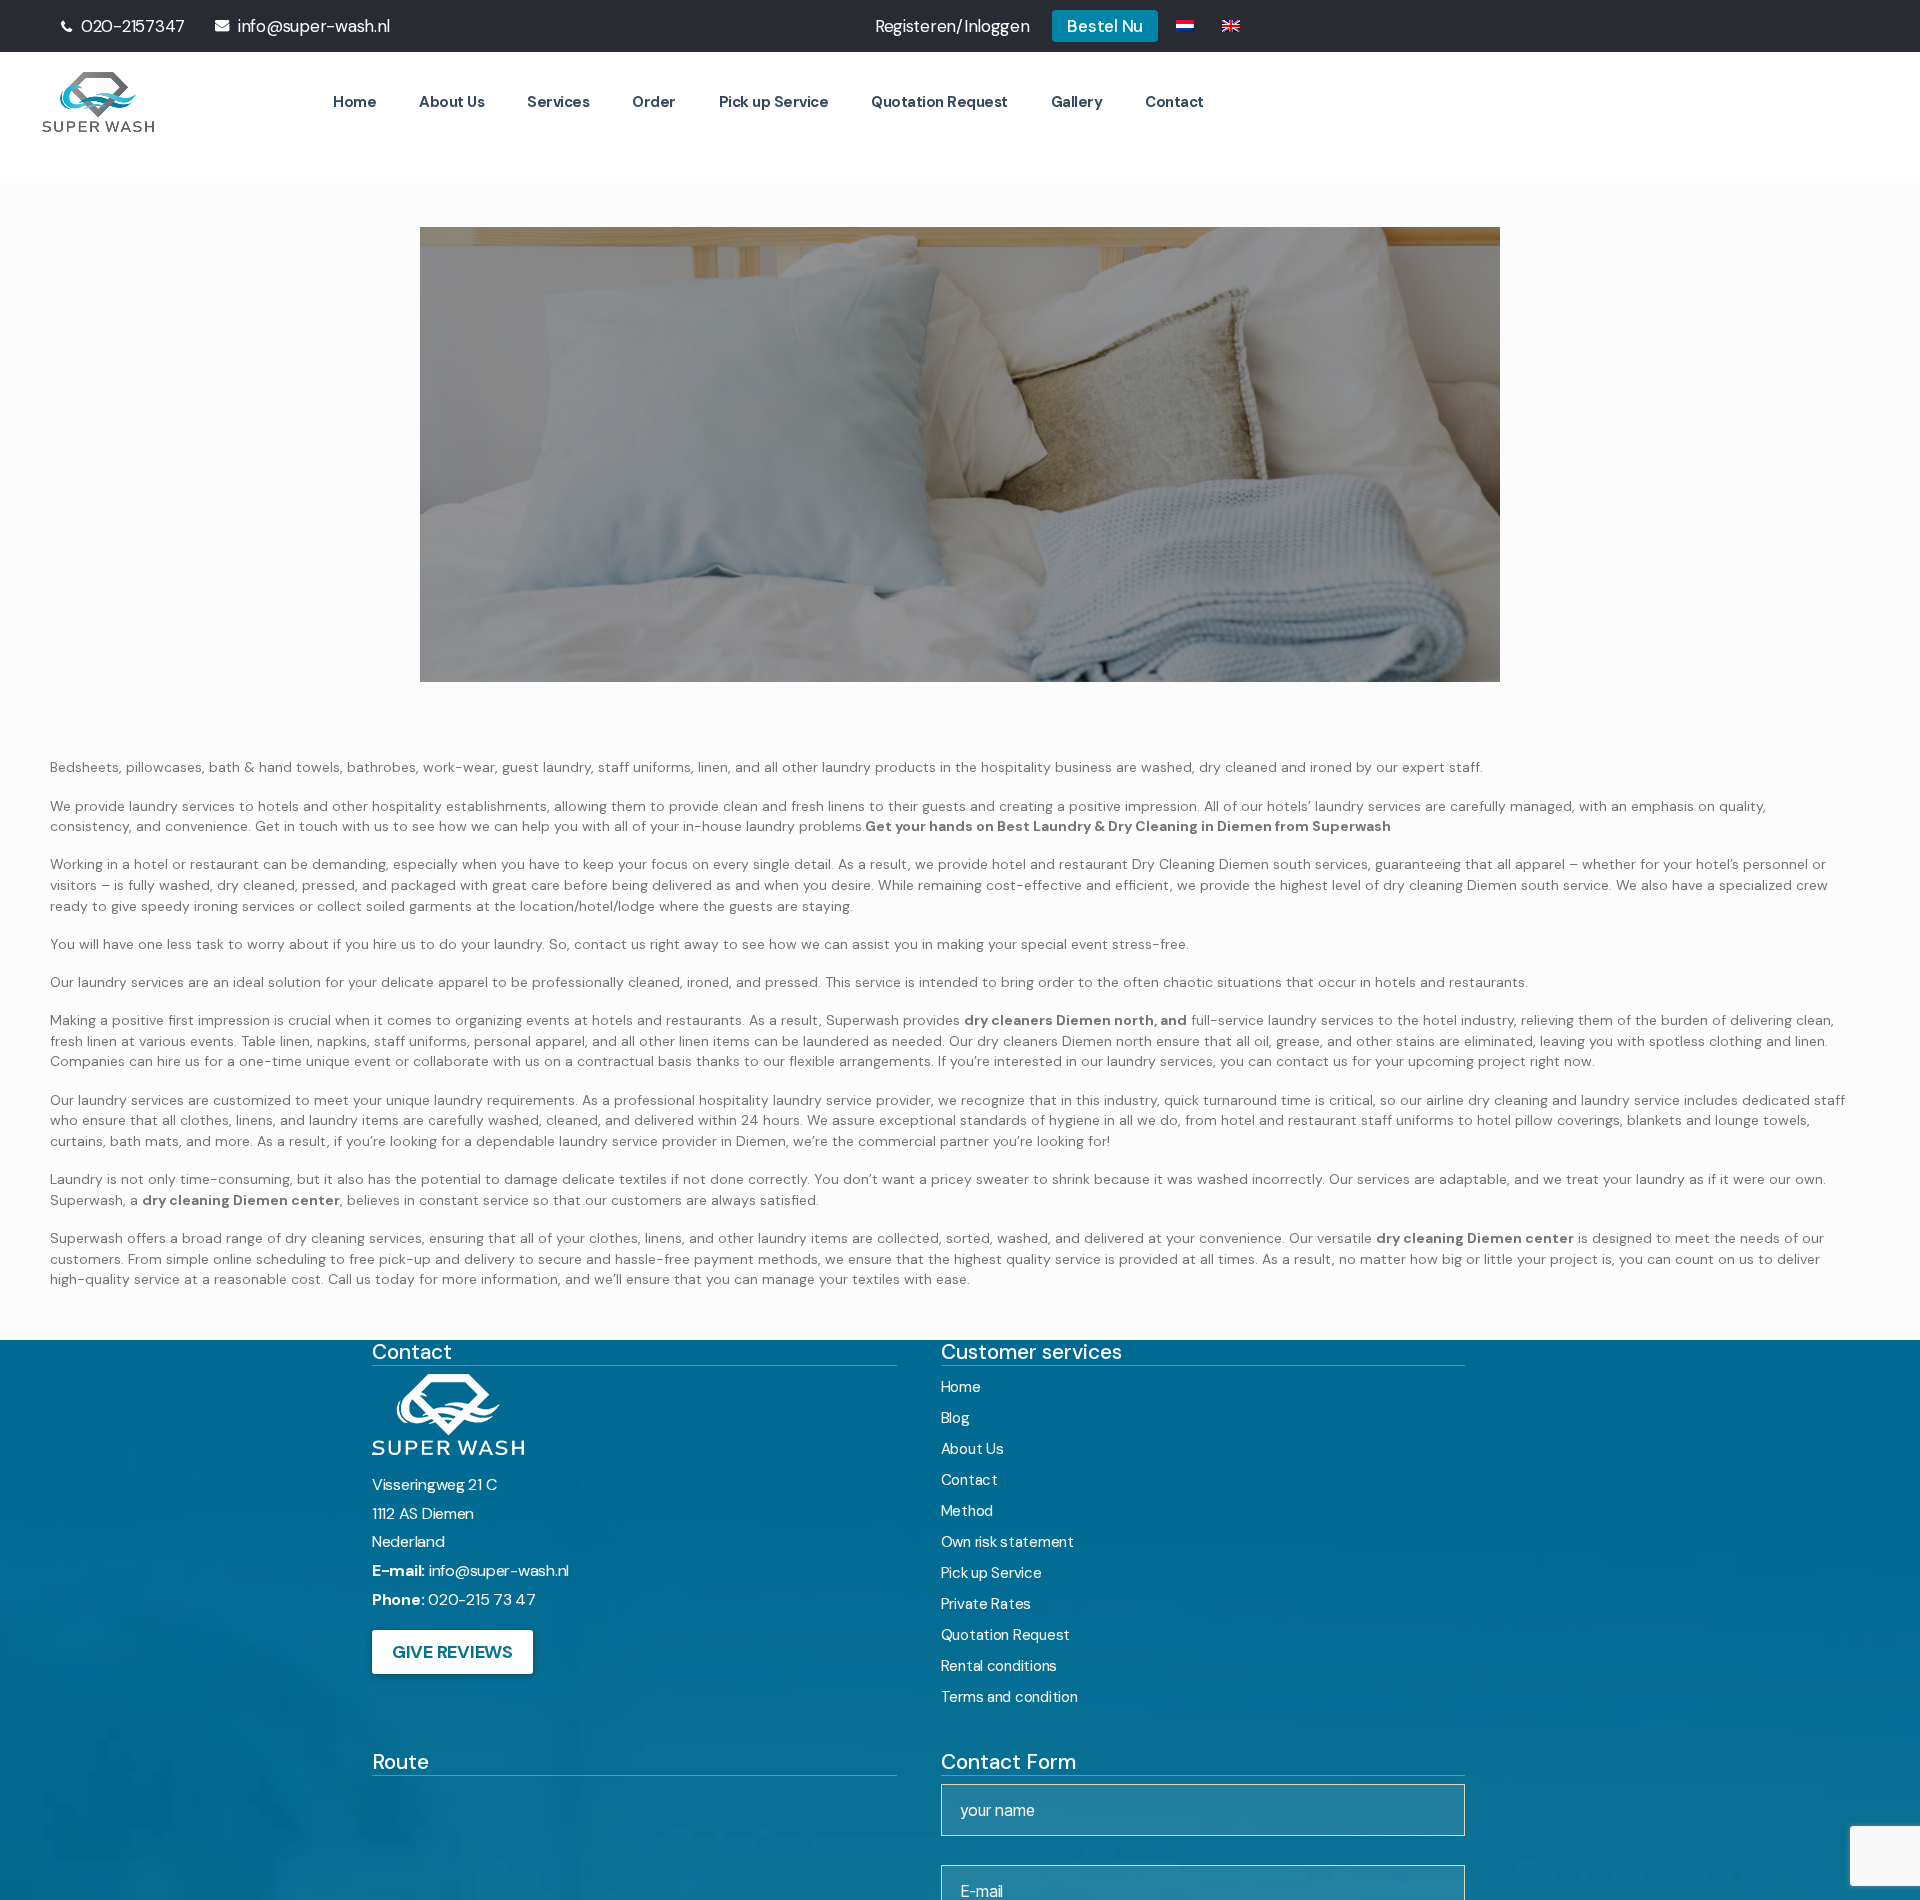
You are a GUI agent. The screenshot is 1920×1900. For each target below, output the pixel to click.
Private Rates (986, 1600)
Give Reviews (452, 1648)
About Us (482, 98)
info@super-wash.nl (499, 1567)
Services (585, 98)
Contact (1175, 98)
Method (967, 1507)
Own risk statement (1007, 1538)
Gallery (1081, 98)
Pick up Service (792, 98)
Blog (955, 1414)
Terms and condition (1009, 1693)
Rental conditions (999, 1662)
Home (388, 98)
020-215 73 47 (482, 1596)
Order (677, 98)
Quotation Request (950, 98)
